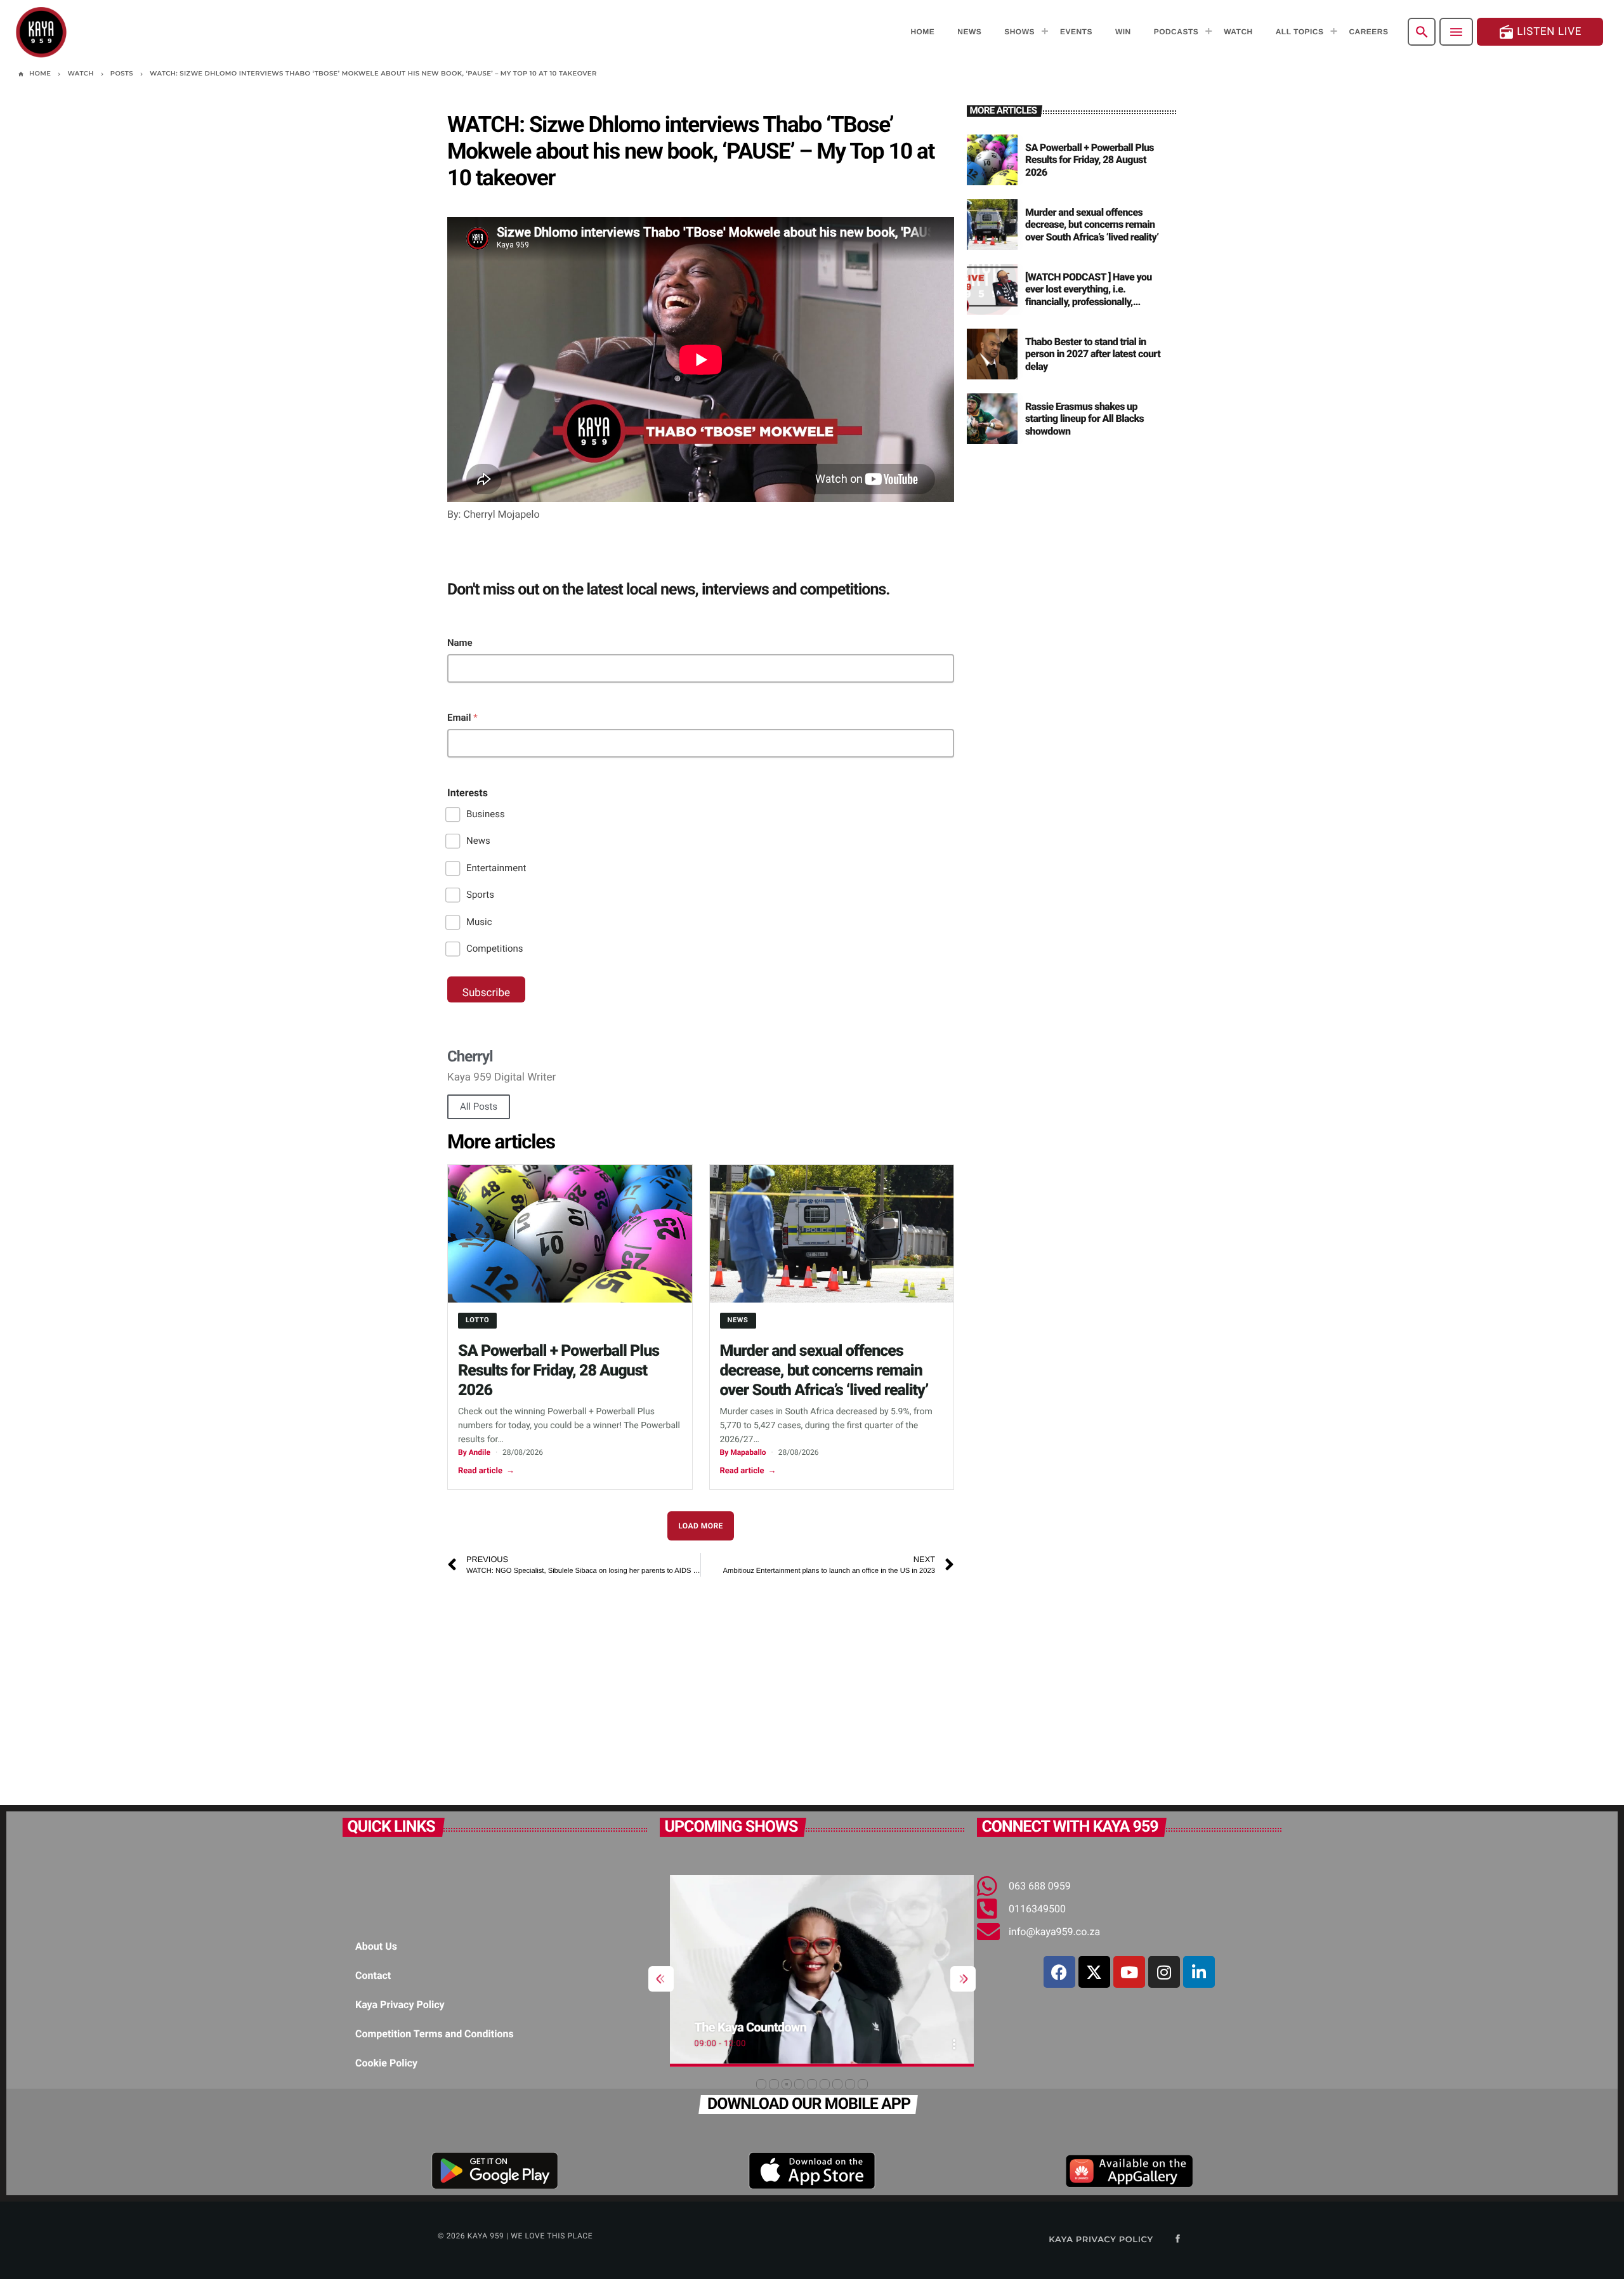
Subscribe (486, 993)
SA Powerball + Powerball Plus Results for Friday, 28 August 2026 (559, 1371)
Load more (701, 1526)
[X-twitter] (1094, 1972)
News (478, 841)
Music (479, 922)
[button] (761, 2084)
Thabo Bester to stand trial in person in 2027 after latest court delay (1093, 354)
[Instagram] (1164, 1972)
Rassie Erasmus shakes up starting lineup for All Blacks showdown (1084, 418)
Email (462, 718)
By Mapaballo (743, 1452)
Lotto (477, 1320)
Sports (480, 895)
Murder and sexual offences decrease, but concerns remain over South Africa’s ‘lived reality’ (824, 1371)
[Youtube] (1129, 1972)
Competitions (495, 949)
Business (486, 814)
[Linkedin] (1199, 1972)
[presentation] (661, 1979)
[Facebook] (1059, 1972)
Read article (486, 1471)
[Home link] (41, 32)
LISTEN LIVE (1540, 32)
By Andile (474, 1452)
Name (460, 643)
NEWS (738, 1320)
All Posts (479, 1107)
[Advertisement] (701, 1685)
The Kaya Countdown (741, 2027)
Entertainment (496, 868)
